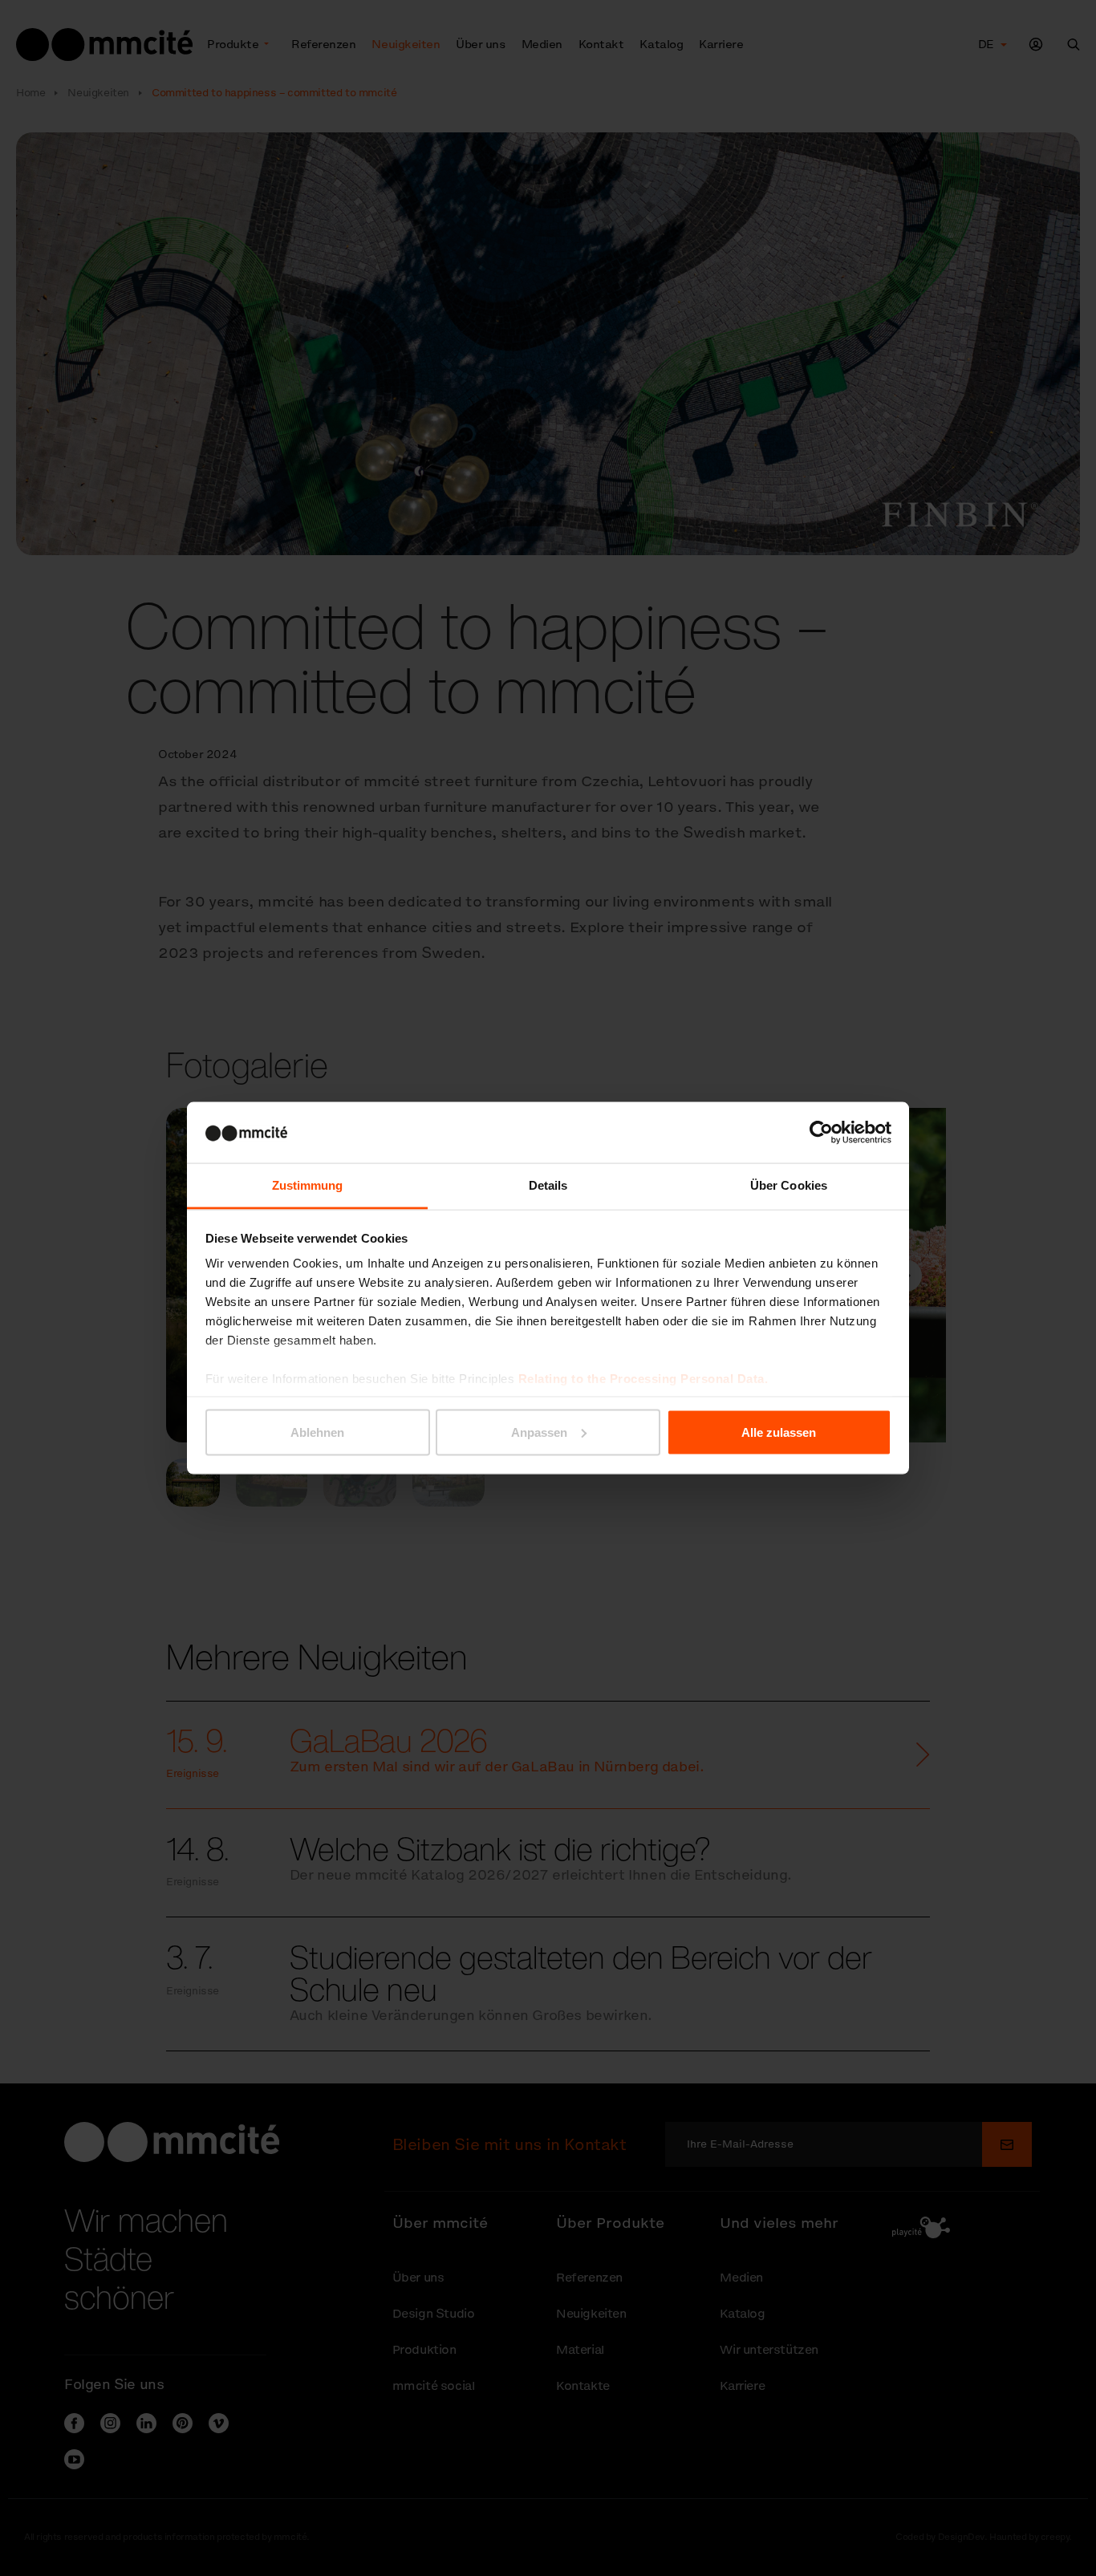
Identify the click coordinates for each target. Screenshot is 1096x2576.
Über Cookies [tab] (789, 1185)
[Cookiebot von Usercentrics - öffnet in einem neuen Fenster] (821, 1132)
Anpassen (539, 1432)
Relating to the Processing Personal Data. (643, 1379)
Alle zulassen (779, 1432)
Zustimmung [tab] (308, 1185)
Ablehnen (317, 1432)
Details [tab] (548, 1185)
